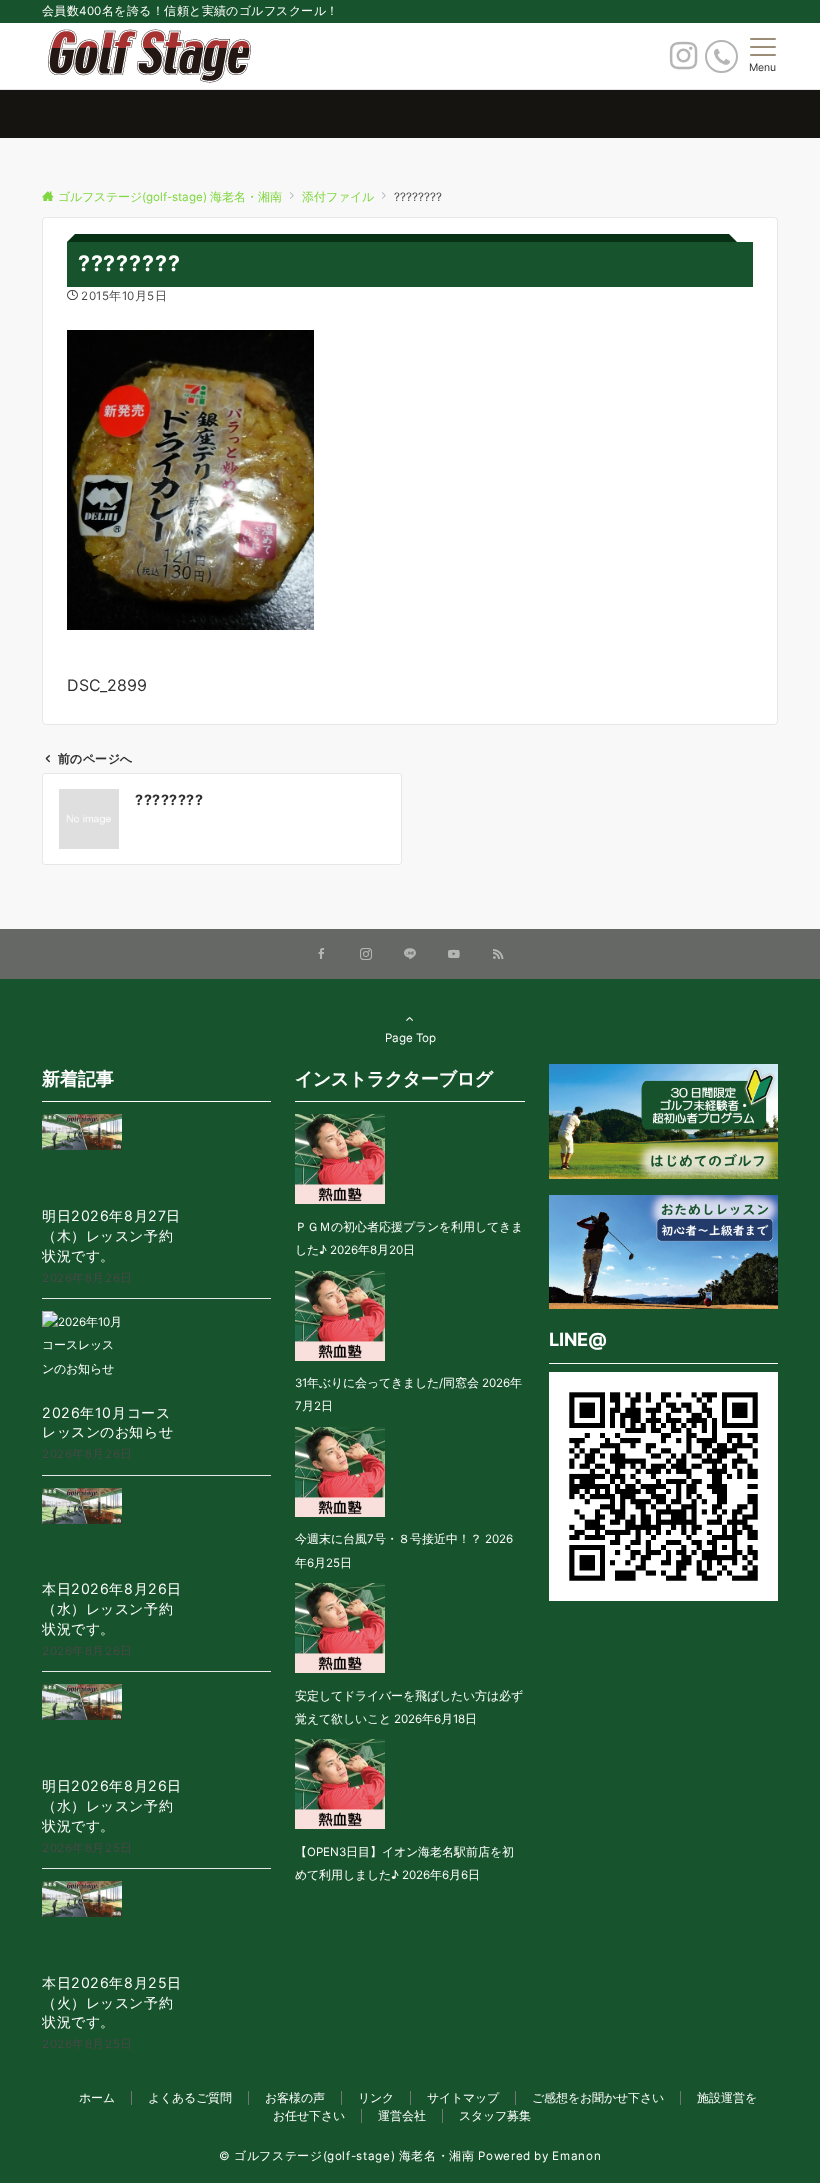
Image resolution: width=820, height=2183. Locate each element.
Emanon (576, 2156)
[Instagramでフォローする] (366, 955)
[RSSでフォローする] (498, 955)
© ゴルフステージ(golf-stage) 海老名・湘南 (347, 2156)
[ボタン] (683, 61)
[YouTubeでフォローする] (454, 955)
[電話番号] (721, 56)
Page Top (410, 1038)
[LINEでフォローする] (410, 955)
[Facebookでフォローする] (322, 955)
